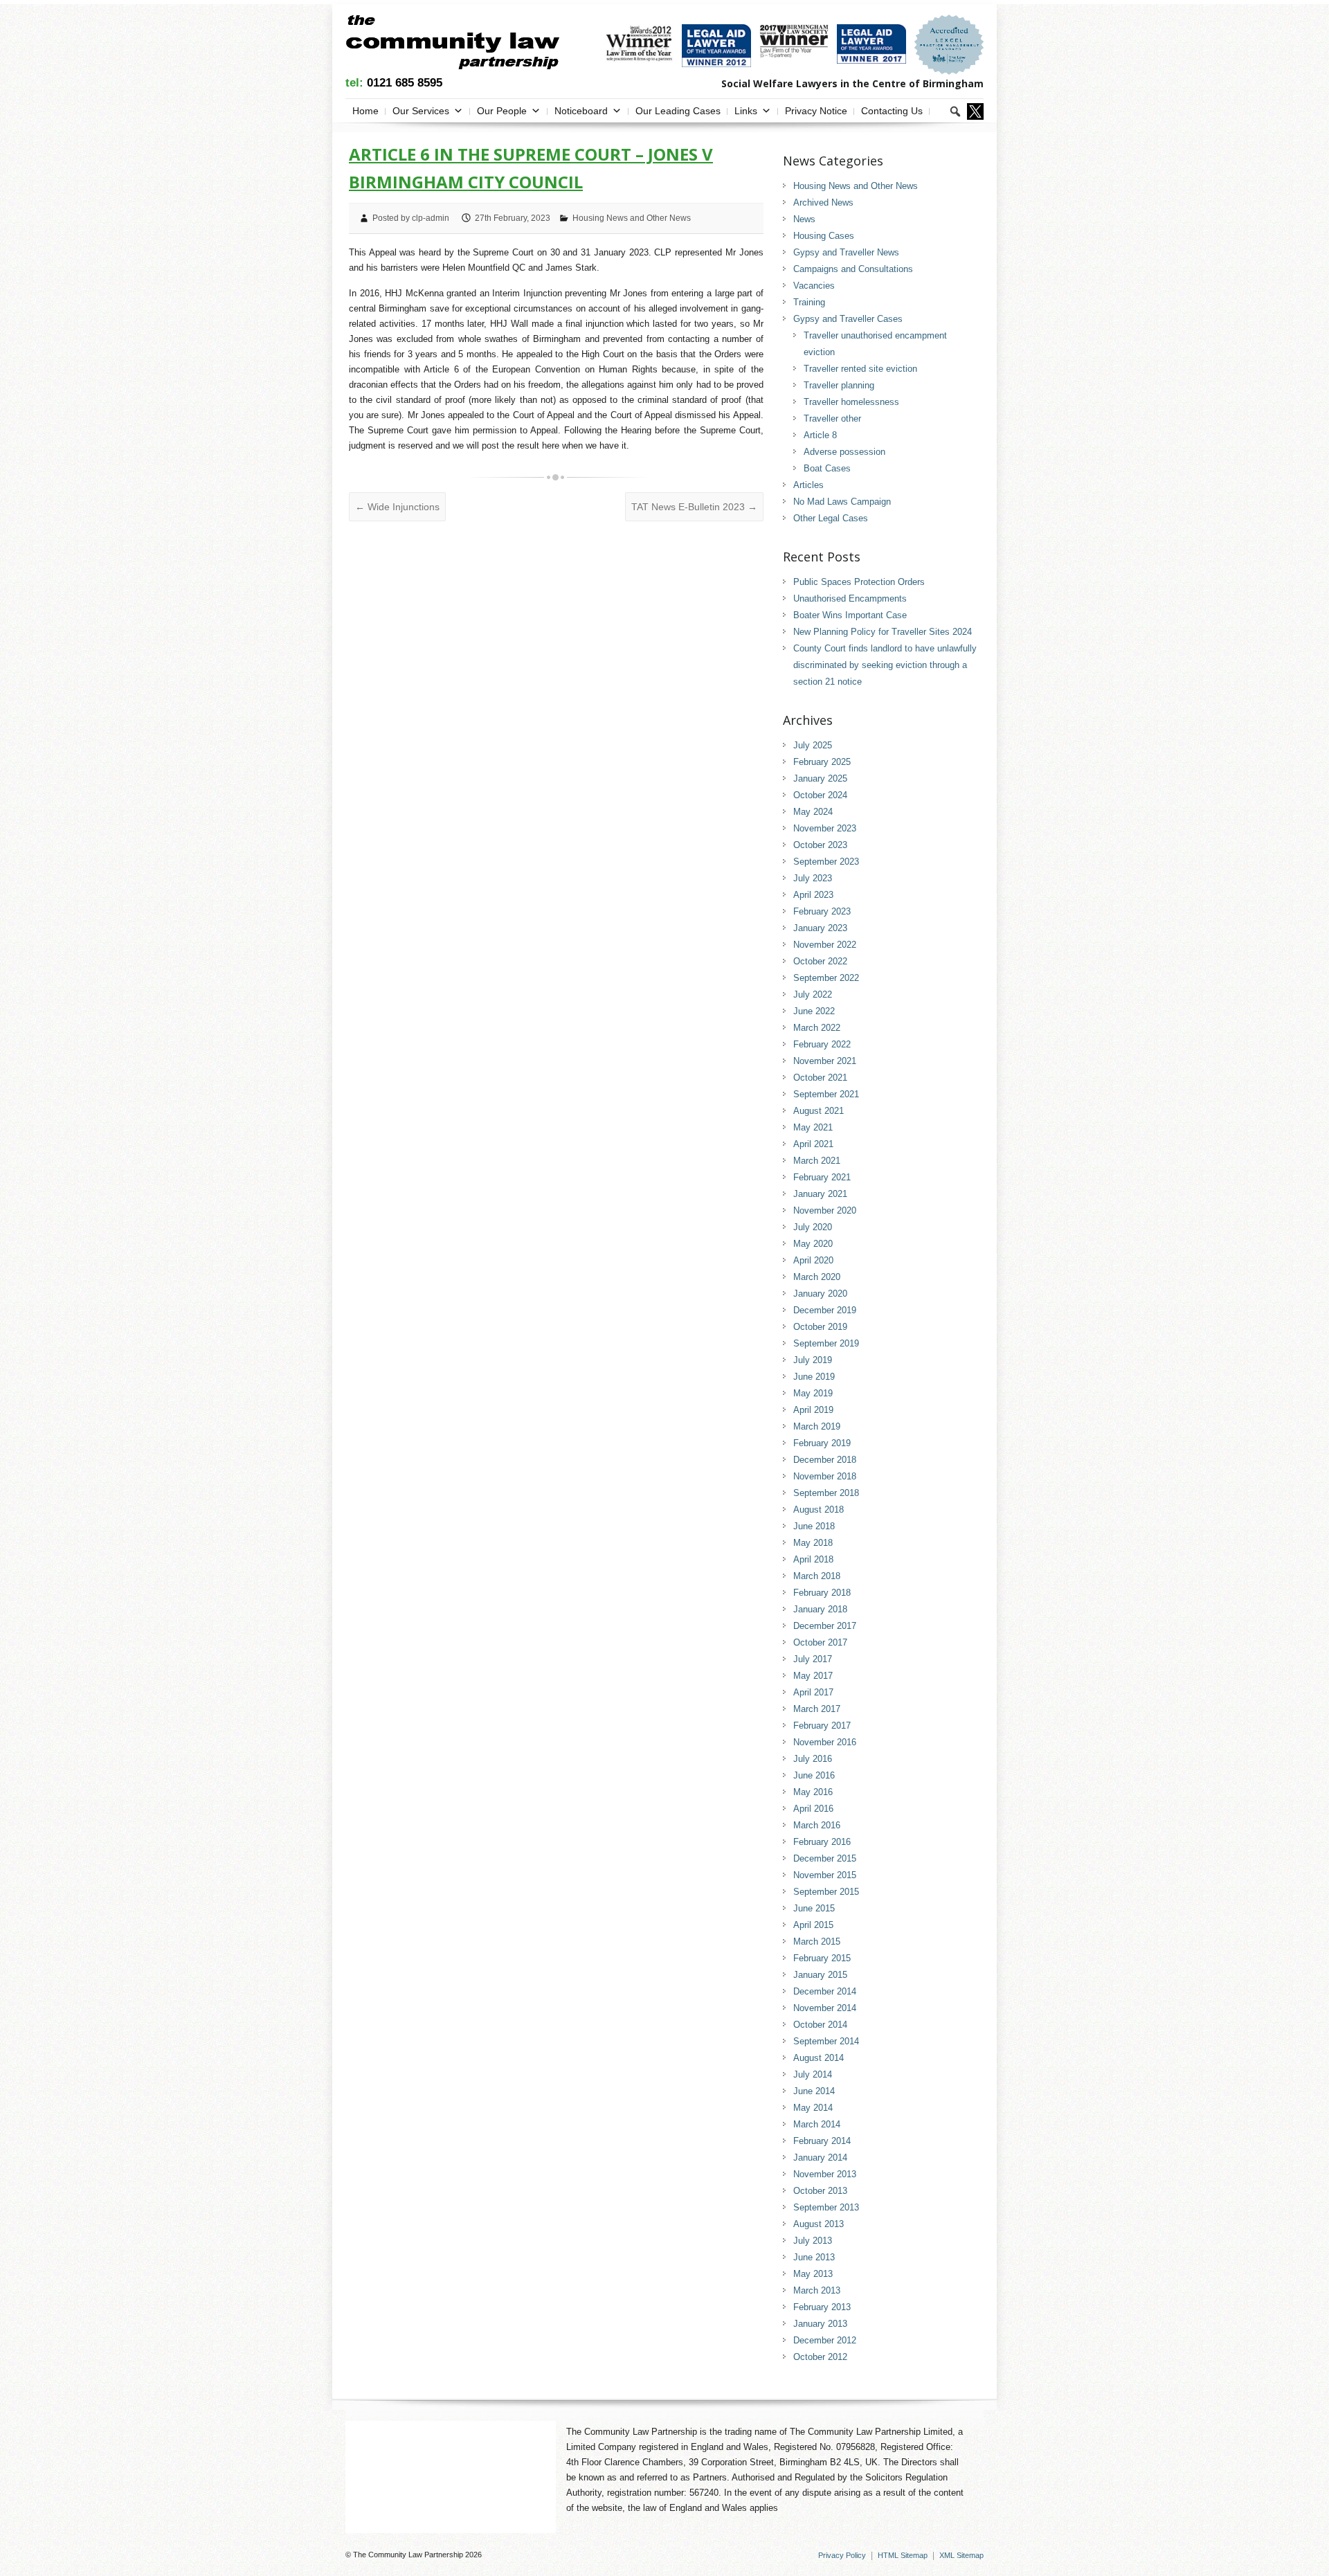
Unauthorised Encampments (850, 598)
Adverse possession (844, 452)
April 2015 (813, 1925)
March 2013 (817, 2290)
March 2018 (817, 1576)
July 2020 (813, 1227)
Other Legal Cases (831, 518)
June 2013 (814, 2257)
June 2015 (814, 1908)
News (804, 219)
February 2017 (822, 1726)
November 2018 (825, 1476)
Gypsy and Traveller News (846, 252)
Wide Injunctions (397, 507)
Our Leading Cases (678, 111)
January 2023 (820, 928)
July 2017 (813, 1659)
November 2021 (825, 1061)
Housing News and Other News (632, 218)
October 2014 (820, 2025)
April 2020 (813, 1260)
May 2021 (813, 1127)
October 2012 (820, 2357)
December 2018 (825, 1460)
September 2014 (826, 2041)
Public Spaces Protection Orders (859, 582)
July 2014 (813, 2074)
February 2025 (822, 762)
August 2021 (819, 1111)
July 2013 (813, 2241)
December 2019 (825, 1310)
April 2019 (813, 1410)
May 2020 (813, 1244)
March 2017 (817, 1709)
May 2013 (813, 2274)
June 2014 (814, 2091)
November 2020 (825, 1210)
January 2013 (820, 2324)
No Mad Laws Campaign (842, 502)
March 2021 (817, 1161)
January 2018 (820, 1609)
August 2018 (819, 1510)
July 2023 (813, 878)
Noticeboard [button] (581, 111)
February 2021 (822, 1177)
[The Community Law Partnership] (452, 45)
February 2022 (822, 1044)
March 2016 (817, 1825)
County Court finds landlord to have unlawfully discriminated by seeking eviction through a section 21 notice (885, 665)
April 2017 (813, 1692)
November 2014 (825, 2008)
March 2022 (817, 1028)
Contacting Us (892, 111)
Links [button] (746, 111)
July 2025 (813, 745)
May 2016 (813, 1792)
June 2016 (814, 1775)
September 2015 (826, 1892)
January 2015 (820, 1975)
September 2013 (826, 2207)
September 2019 (826, 1343)
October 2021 (820, 1078)
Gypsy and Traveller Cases (848, 319)
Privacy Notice (816, 111)
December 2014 (825, 1991)
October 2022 (820, 961)
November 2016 (825, 1742)
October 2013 (820, 2191)
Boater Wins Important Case (850, 615)
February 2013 (822, 2307)
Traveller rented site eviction (860, 369)
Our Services (421, 111)
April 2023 (813, 895)
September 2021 (826, 1094)
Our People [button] (502, 111)
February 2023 (822, 911)
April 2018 (813, 1559)
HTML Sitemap (903, 2555)
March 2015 (817, 1942)
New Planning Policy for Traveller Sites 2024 (883, 632)
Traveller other (832, 418)
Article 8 (820, 435)
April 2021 (813, 1144)
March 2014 (817, 2124)
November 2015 (825, 1875)
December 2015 (825, 1858)
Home (365, 111)
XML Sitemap (961, 2555)
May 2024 (813, 812)
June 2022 (814, 1011)
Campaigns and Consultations (853, 269)
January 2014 (820, 2158)
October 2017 (820, 1642)
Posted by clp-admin (411, 218)
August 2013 (819, 2224)
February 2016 (822, 1842)
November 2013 (825, 2174)
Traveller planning (839, 385)
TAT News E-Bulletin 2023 (694, 507)
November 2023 (825, 828)
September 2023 (826, 862)
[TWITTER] (975, 111)
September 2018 (826, 1493)
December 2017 (825, 1626)
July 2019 (813, 1360)
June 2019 (814, 1377)
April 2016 (813, 1809)
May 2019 (813, 1393)
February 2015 (822, 1958)
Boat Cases (827, 468)
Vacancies (814, 286)
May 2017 (813, 1676)
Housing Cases (824, 236)
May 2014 (813, 2108)
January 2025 (820, 778)
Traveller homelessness (851, 402)
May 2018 (813, 1543)
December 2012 (825, 2340)
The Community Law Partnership (408, 2555)
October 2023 (820, 845)
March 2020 (817, 1277)
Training (809, 302)
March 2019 (817, 1426)
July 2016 (813, 1759)
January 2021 (820, 1194)
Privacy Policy (842, 2555)
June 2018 (814, 1526)
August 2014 (819, 2058)
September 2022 (826, 978)
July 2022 (813, 994)
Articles (808, 485)
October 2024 (820, 795)
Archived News (823, 202)
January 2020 (820, 1294)
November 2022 (825, 945)
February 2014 (822, 2141)
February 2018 (822, 1593)
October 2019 (820, 1327)
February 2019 (822, 1443)
